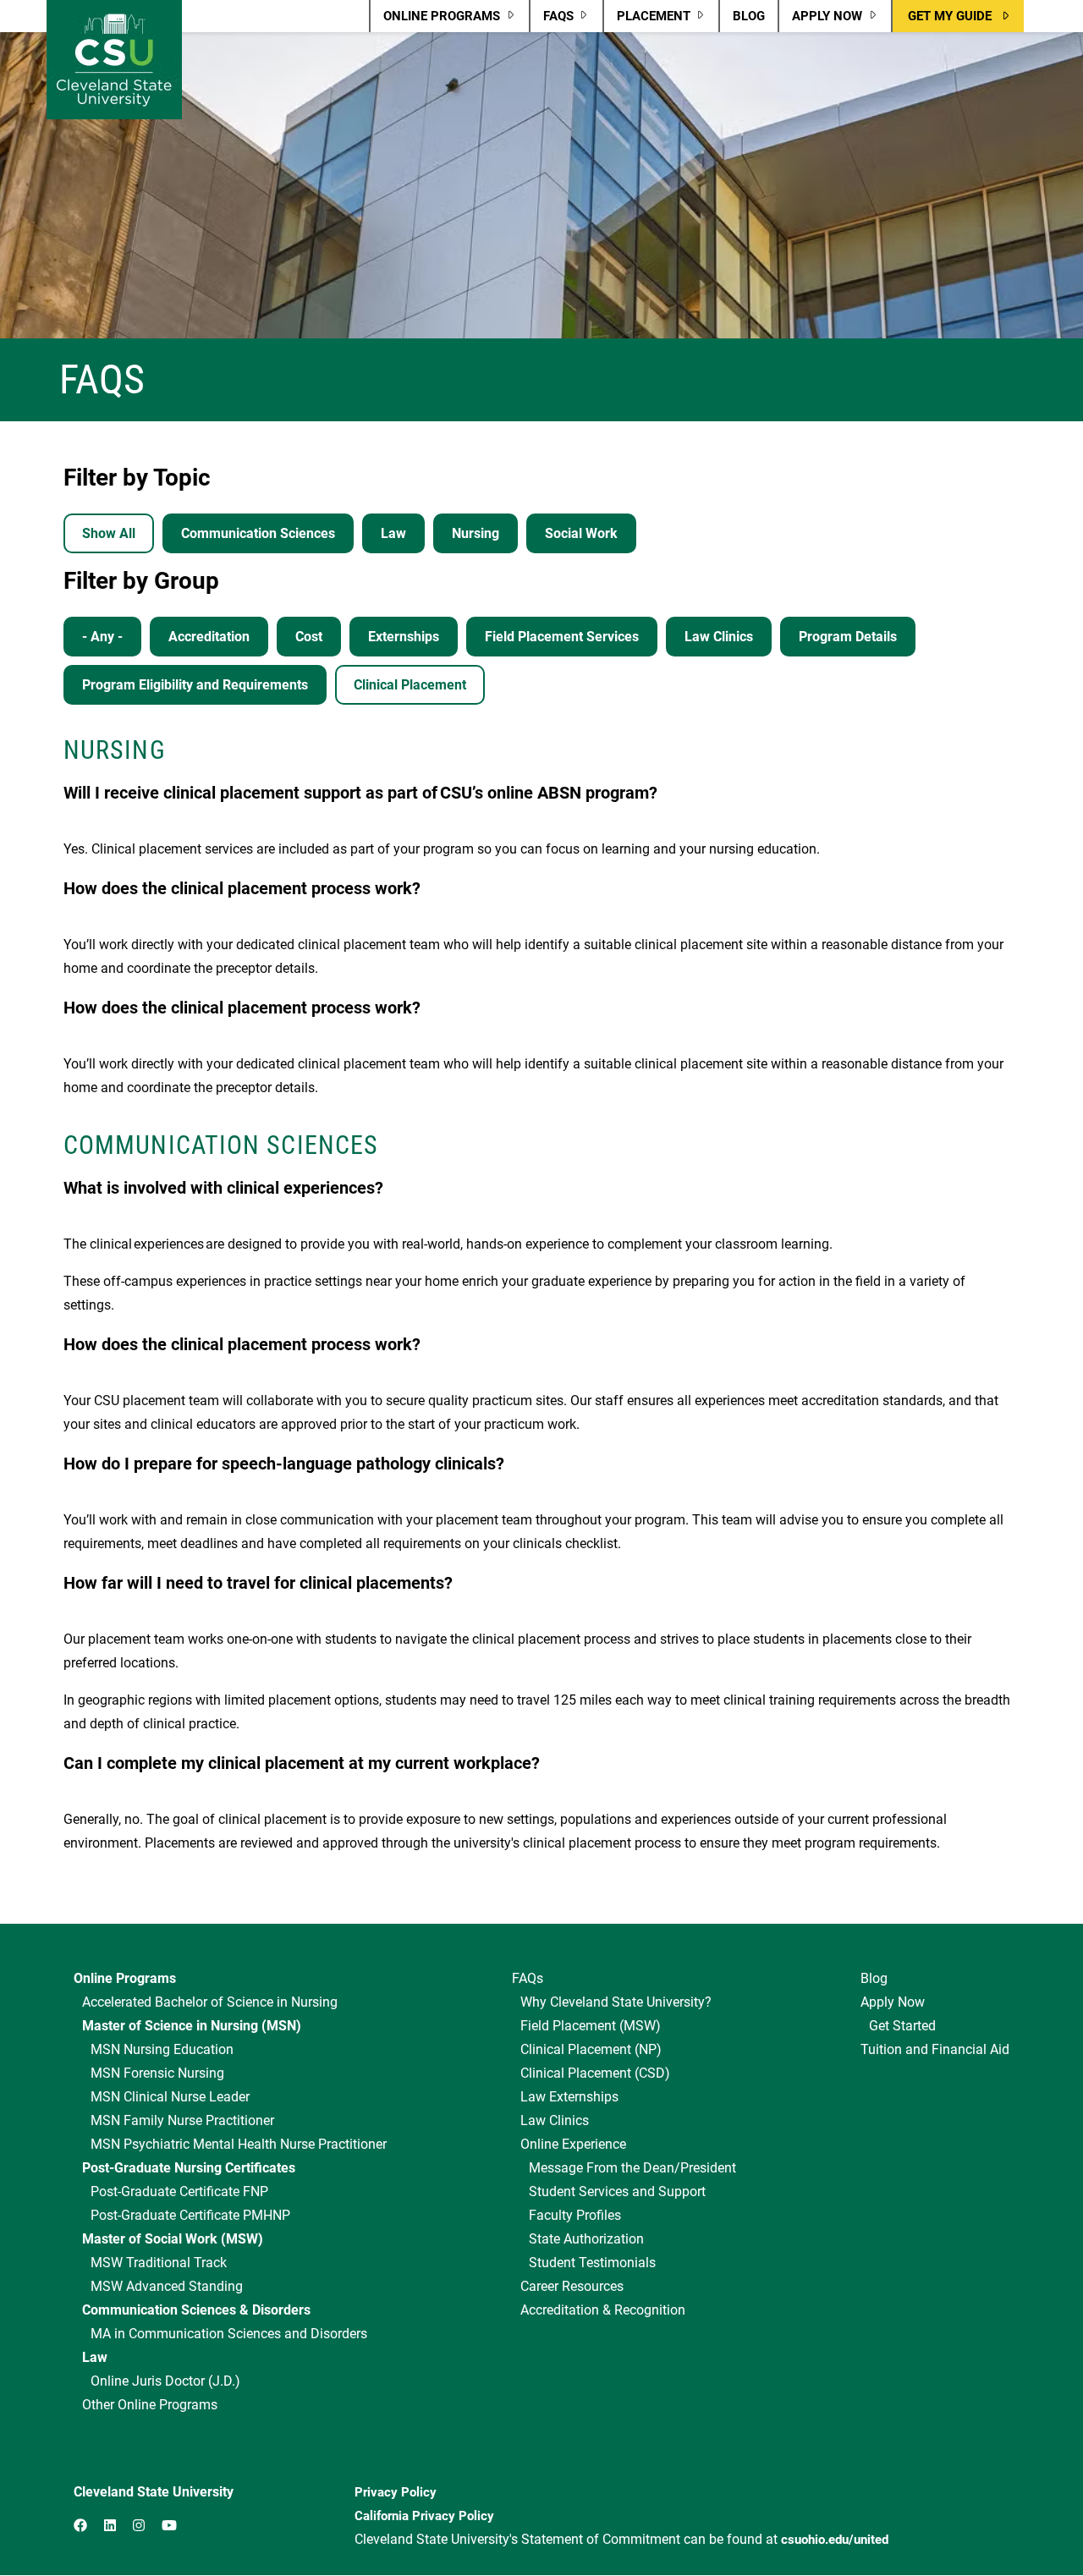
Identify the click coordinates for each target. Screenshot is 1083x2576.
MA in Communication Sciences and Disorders (229, 2334)
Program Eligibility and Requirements (195, 685)
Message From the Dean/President (632, 2168)
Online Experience (573, 2144)
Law (393, 533)
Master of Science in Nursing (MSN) (192, 2026)
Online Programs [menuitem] (435, 20)
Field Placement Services (562, 637)
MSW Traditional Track (159, 2263)
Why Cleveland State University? (616, 2002)
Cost (309, 637)
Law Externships (569, 2097)
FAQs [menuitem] (552, 20)
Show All (109, 533)
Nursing (476, 533)
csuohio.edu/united (835, 2540)
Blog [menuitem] (749, 16)
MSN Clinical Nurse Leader (170, 2097)
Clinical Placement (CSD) (595, 2073)
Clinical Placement (410, 685)
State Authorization (586, 2239)
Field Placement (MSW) (591, 2026)
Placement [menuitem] (647, 20)
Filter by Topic (137, 478)
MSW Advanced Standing (167, 2286)
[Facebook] (80, 2526)
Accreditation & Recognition (603, 2310)
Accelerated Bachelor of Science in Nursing (210, 2002)
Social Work (581, 533)
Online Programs (125, 1978)
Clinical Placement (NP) (591, 2049)
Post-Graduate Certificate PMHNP (190, 2215)
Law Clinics (719, 637)
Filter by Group (141, 581)
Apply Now (893, 2002)
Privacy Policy (396, 2492)
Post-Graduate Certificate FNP (179, 2192)
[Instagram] (139, 2526)
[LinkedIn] (110, 2526)
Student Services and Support (617, 2192)
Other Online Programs (150, 2405)
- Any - (102, 637)
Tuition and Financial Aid (935, 2049)
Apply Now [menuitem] (820, 20)
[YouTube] (169, 2526)
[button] (958, 16)
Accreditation (209, 637)
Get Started (902, 2026)
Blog (874, 1978)
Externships (404, 637)
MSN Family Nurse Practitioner (182, 2120)
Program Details (848, 637)
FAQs (528, 1978)
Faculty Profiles (575, 2215)
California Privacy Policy (424, 2516)
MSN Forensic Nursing (157, 2073)
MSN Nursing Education (162, 2049)
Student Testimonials (592, 2263)
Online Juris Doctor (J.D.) (165, 2381)
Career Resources (572, 2286)
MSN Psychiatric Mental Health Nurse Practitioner (239, 2144)
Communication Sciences (258, 533)
